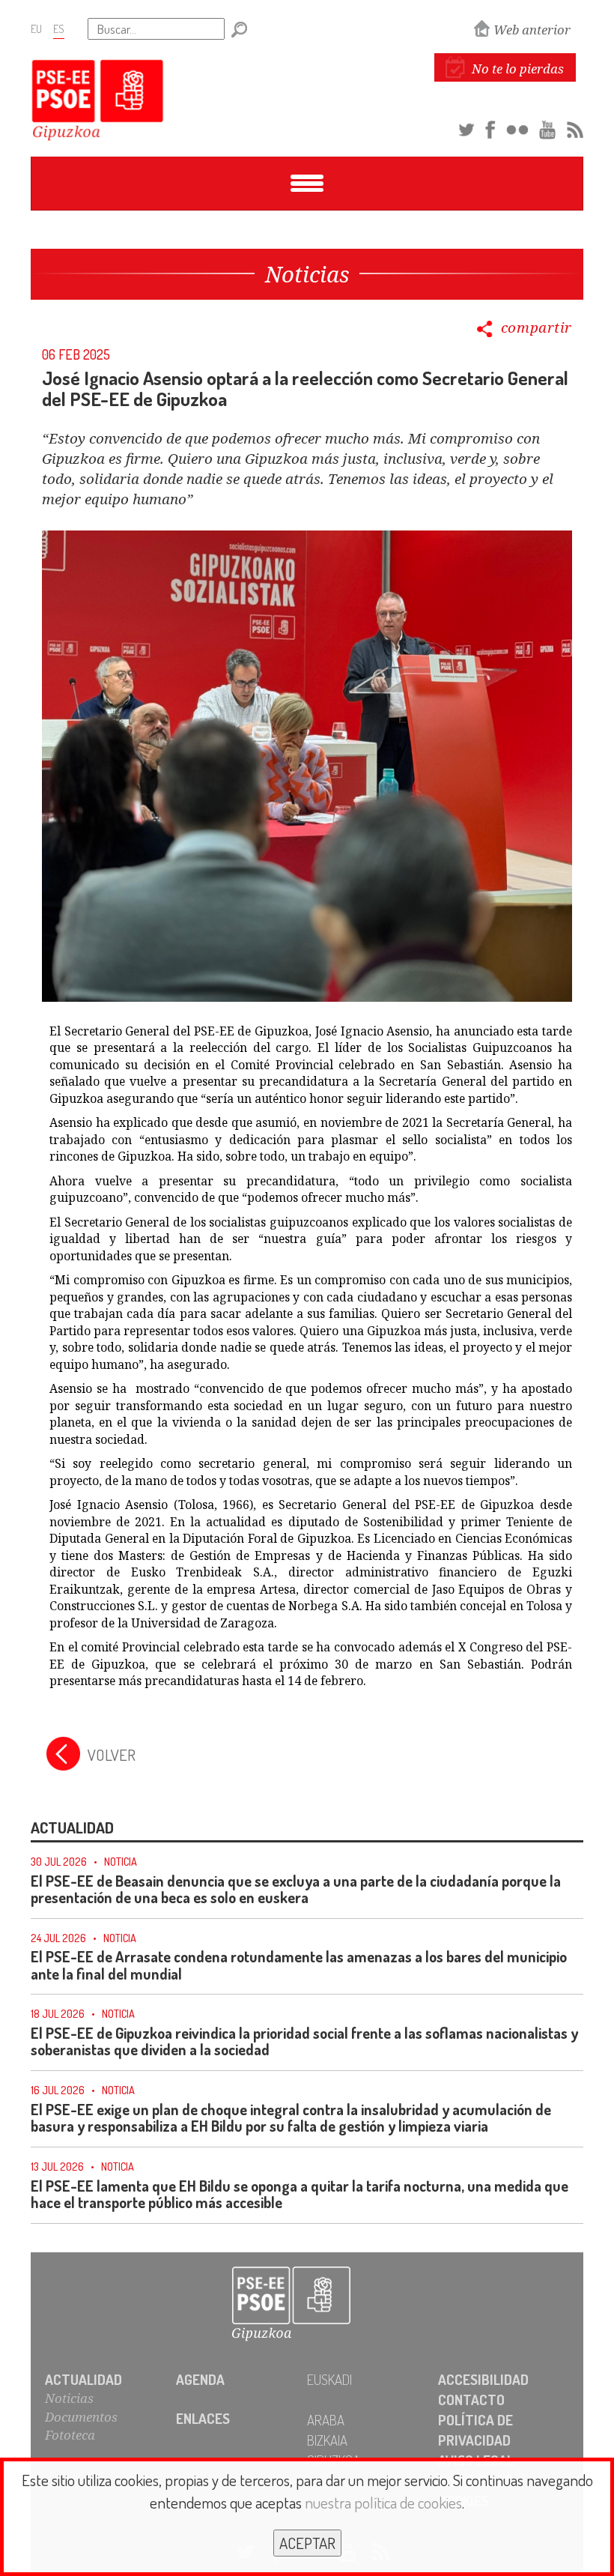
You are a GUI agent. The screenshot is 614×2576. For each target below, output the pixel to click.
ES (59, 28)
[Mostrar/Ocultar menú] (307, 184)
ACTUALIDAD (83, 2379)
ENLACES (203, 2418)
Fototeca (70, 2435)
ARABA (326, 2420)
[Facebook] (490, 127)
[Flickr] (517, 127)
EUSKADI (329, 2379)
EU (36, 28)
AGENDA (200, 2379)
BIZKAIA (327, 2440)
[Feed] (575, 127)
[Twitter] (466, 127)
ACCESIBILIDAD (483, 2379)
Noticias (69, 2398)
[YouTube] (547, 127)
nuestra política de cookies (383, 2502)
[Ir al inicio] (307, 2304)
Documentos (81, 2417)
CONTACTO (471, 2400)
